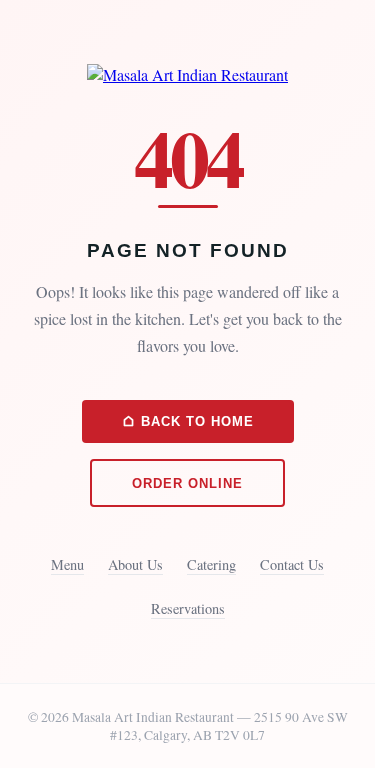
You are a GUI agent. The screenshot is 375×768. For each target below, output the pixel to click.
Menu (67, 564)
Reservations (188, 608)
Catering (211, 564)
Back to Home (195, 421)
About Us (135, 564)
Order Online (187, 483)
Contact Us (292, 564)
